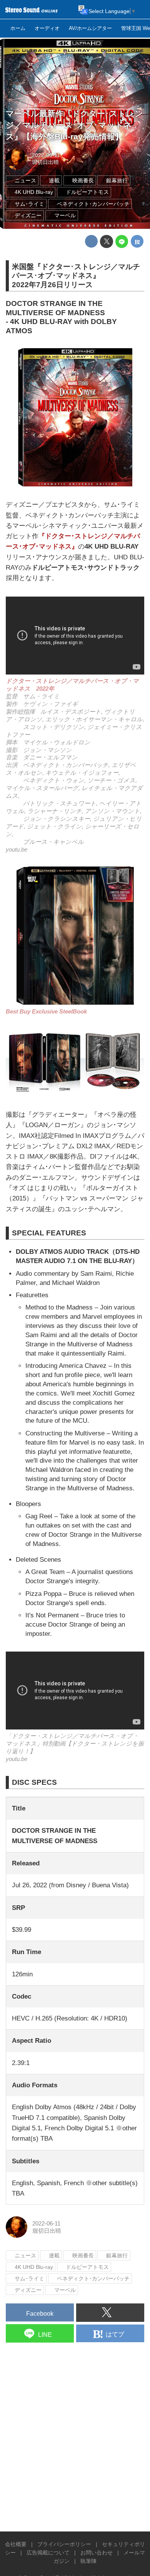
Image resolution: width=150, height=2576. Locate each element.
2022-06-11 (46, 155)
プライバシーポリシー (64, 2544)
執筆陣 (88, 2561)
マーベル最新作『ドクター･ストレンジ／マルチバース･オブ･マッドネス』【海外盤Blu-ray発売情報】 (74, 125)
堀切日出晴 (45, 162)
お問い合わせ (97, 2553)
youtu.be (17, 849)
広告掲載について (48, 2553)
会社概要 (16, 2544)
